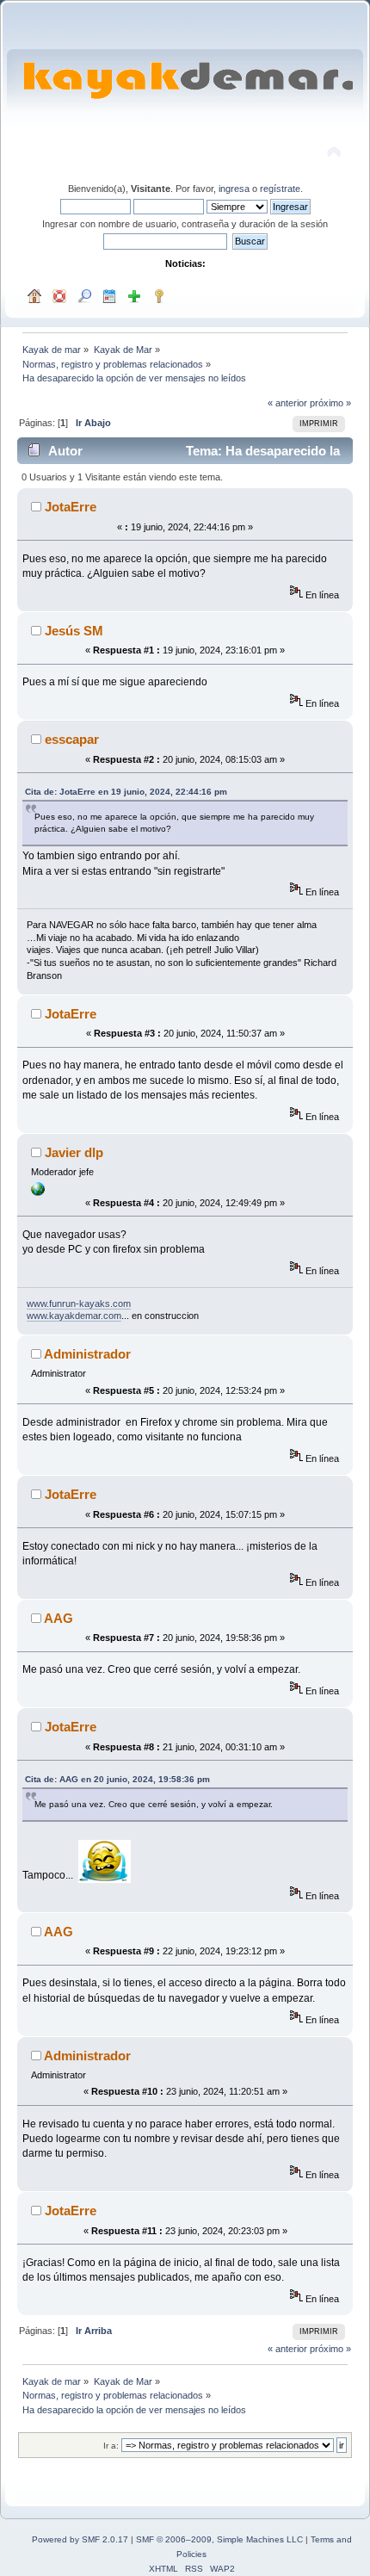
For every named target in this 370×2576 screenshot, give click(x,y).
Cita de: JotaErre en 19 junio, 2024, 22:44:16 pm (126, 792)
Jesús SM (74, 631)
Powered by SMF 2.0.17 (80, 2539)
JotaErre (71, 507)
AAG (59, 1618)
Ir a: (111, 2446)
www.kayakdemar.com (74, 1316)
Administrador (87, 1354)
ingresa (234, 189)
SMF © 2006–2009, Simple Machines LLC (219, 2539)
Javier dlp (74, 1152)
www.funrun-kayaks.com (79, 1303)
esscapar (72, 739)
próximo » (330, 403)
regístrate (280, 189)
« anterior (287, 403)
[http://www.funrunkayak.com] (38, 1192)
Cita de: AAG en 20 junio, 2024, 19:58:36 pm (117, 1779)
